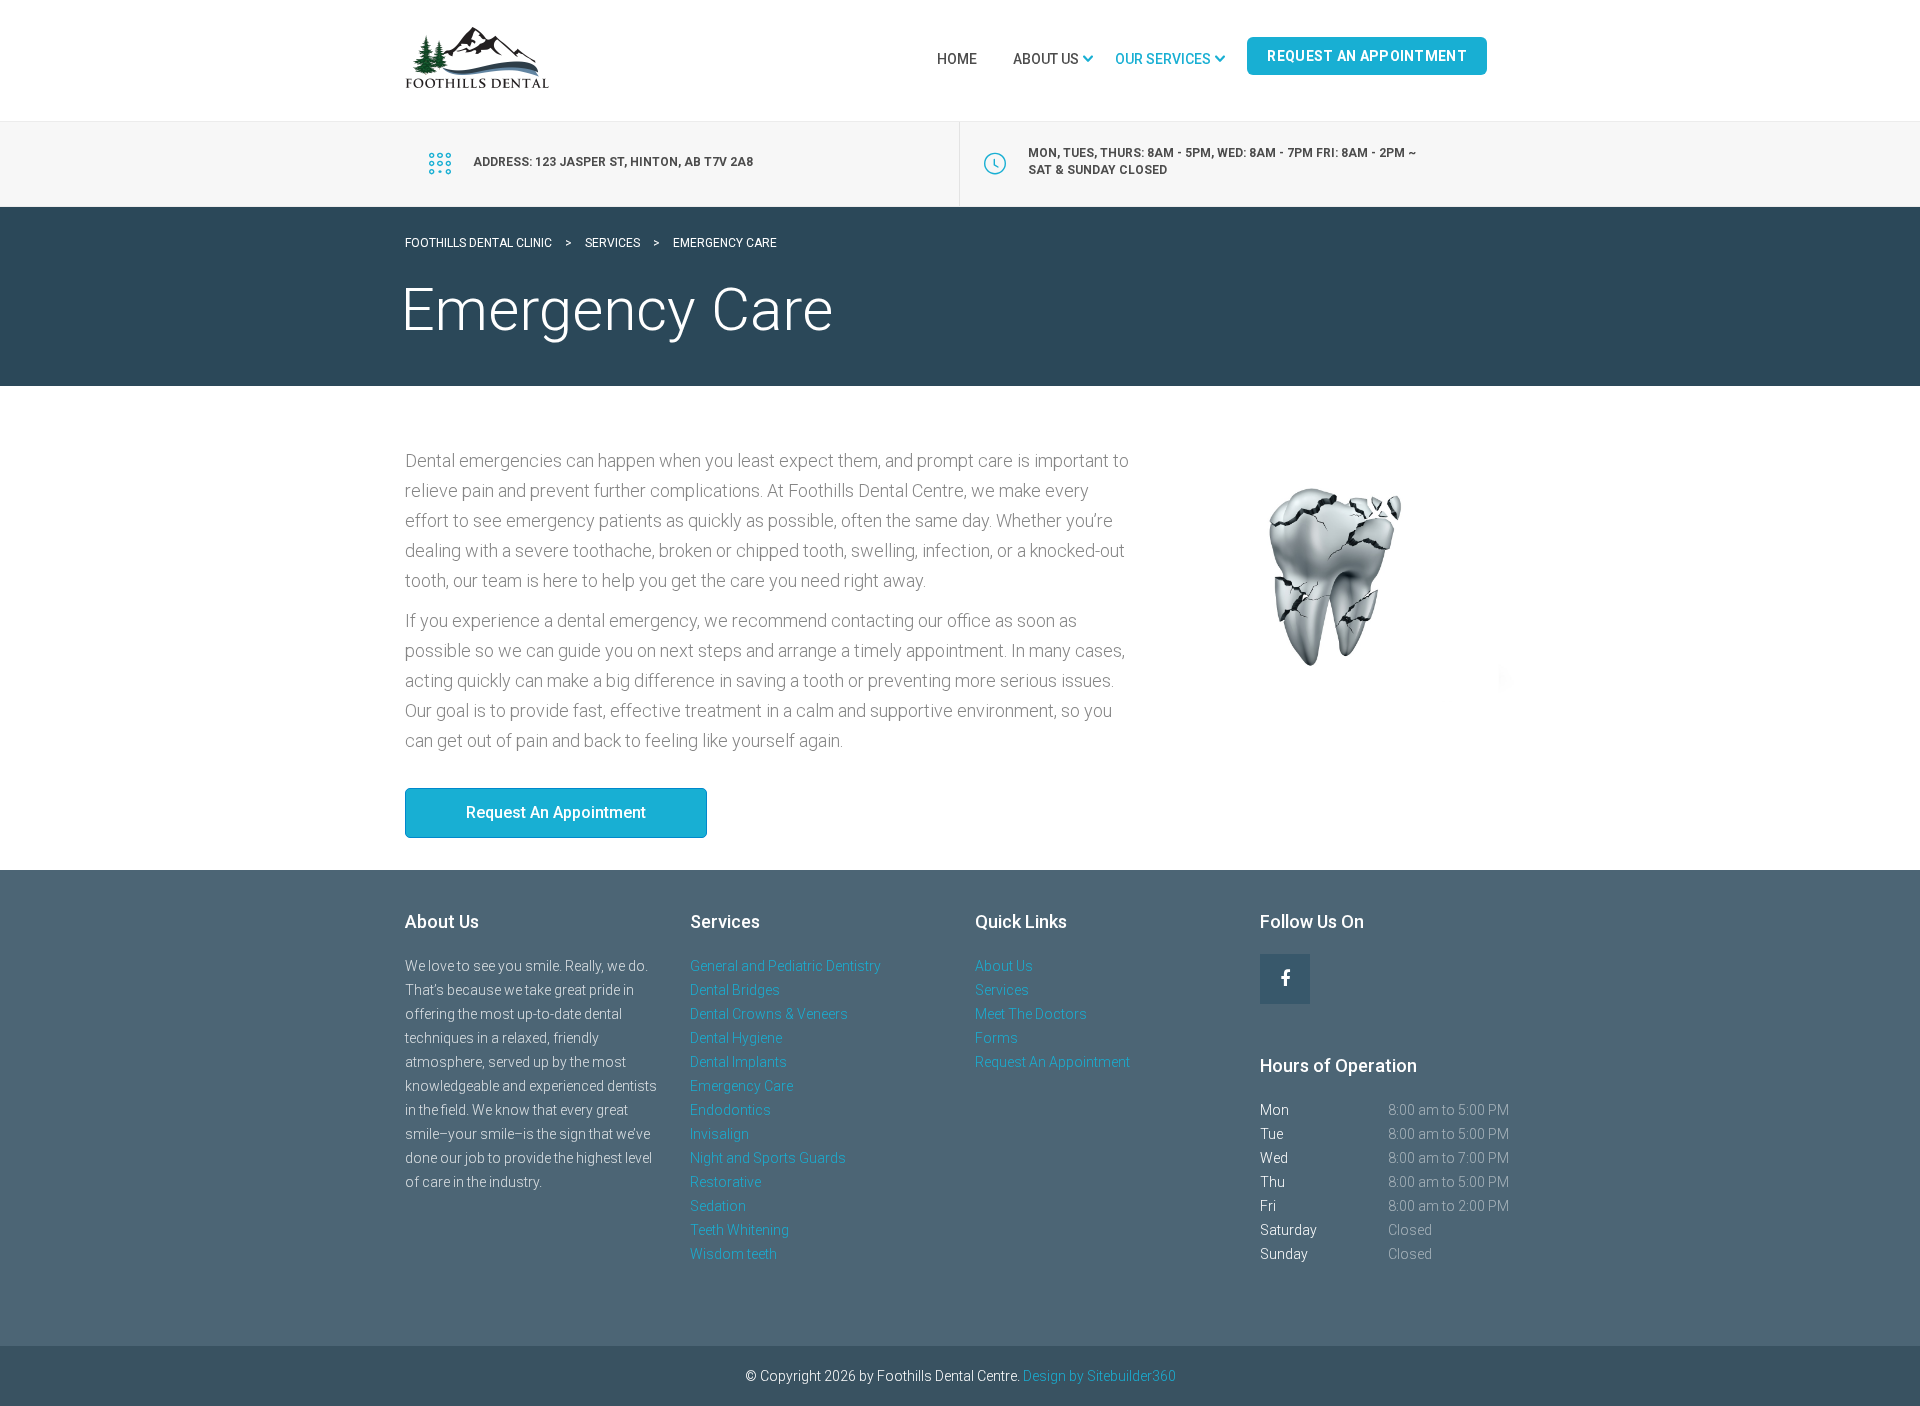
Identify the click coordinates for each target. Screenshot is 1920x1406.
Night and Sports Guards (768, 1158)
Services (1002, 990)
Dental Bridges (735, 990)
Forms (996, 1038)
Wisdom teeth (733, 1254)
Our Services (1163, 59)
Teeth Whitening (739, 1230)
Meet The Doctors (1031, 1014)
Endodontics (730, 1110)
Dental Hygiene (736, 1038)
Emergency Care (741, 1086)
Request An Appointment (1367, 56)
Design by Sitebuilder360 (1099, 1376)
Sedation (718, 1206)
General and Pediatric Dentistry (785, 966)
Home (957, 59)
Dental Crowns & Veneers (769, 1014)
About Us (1046, 59)
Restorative (725, 1182)
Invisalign (719, 1134)
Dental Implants (738, 1062)
